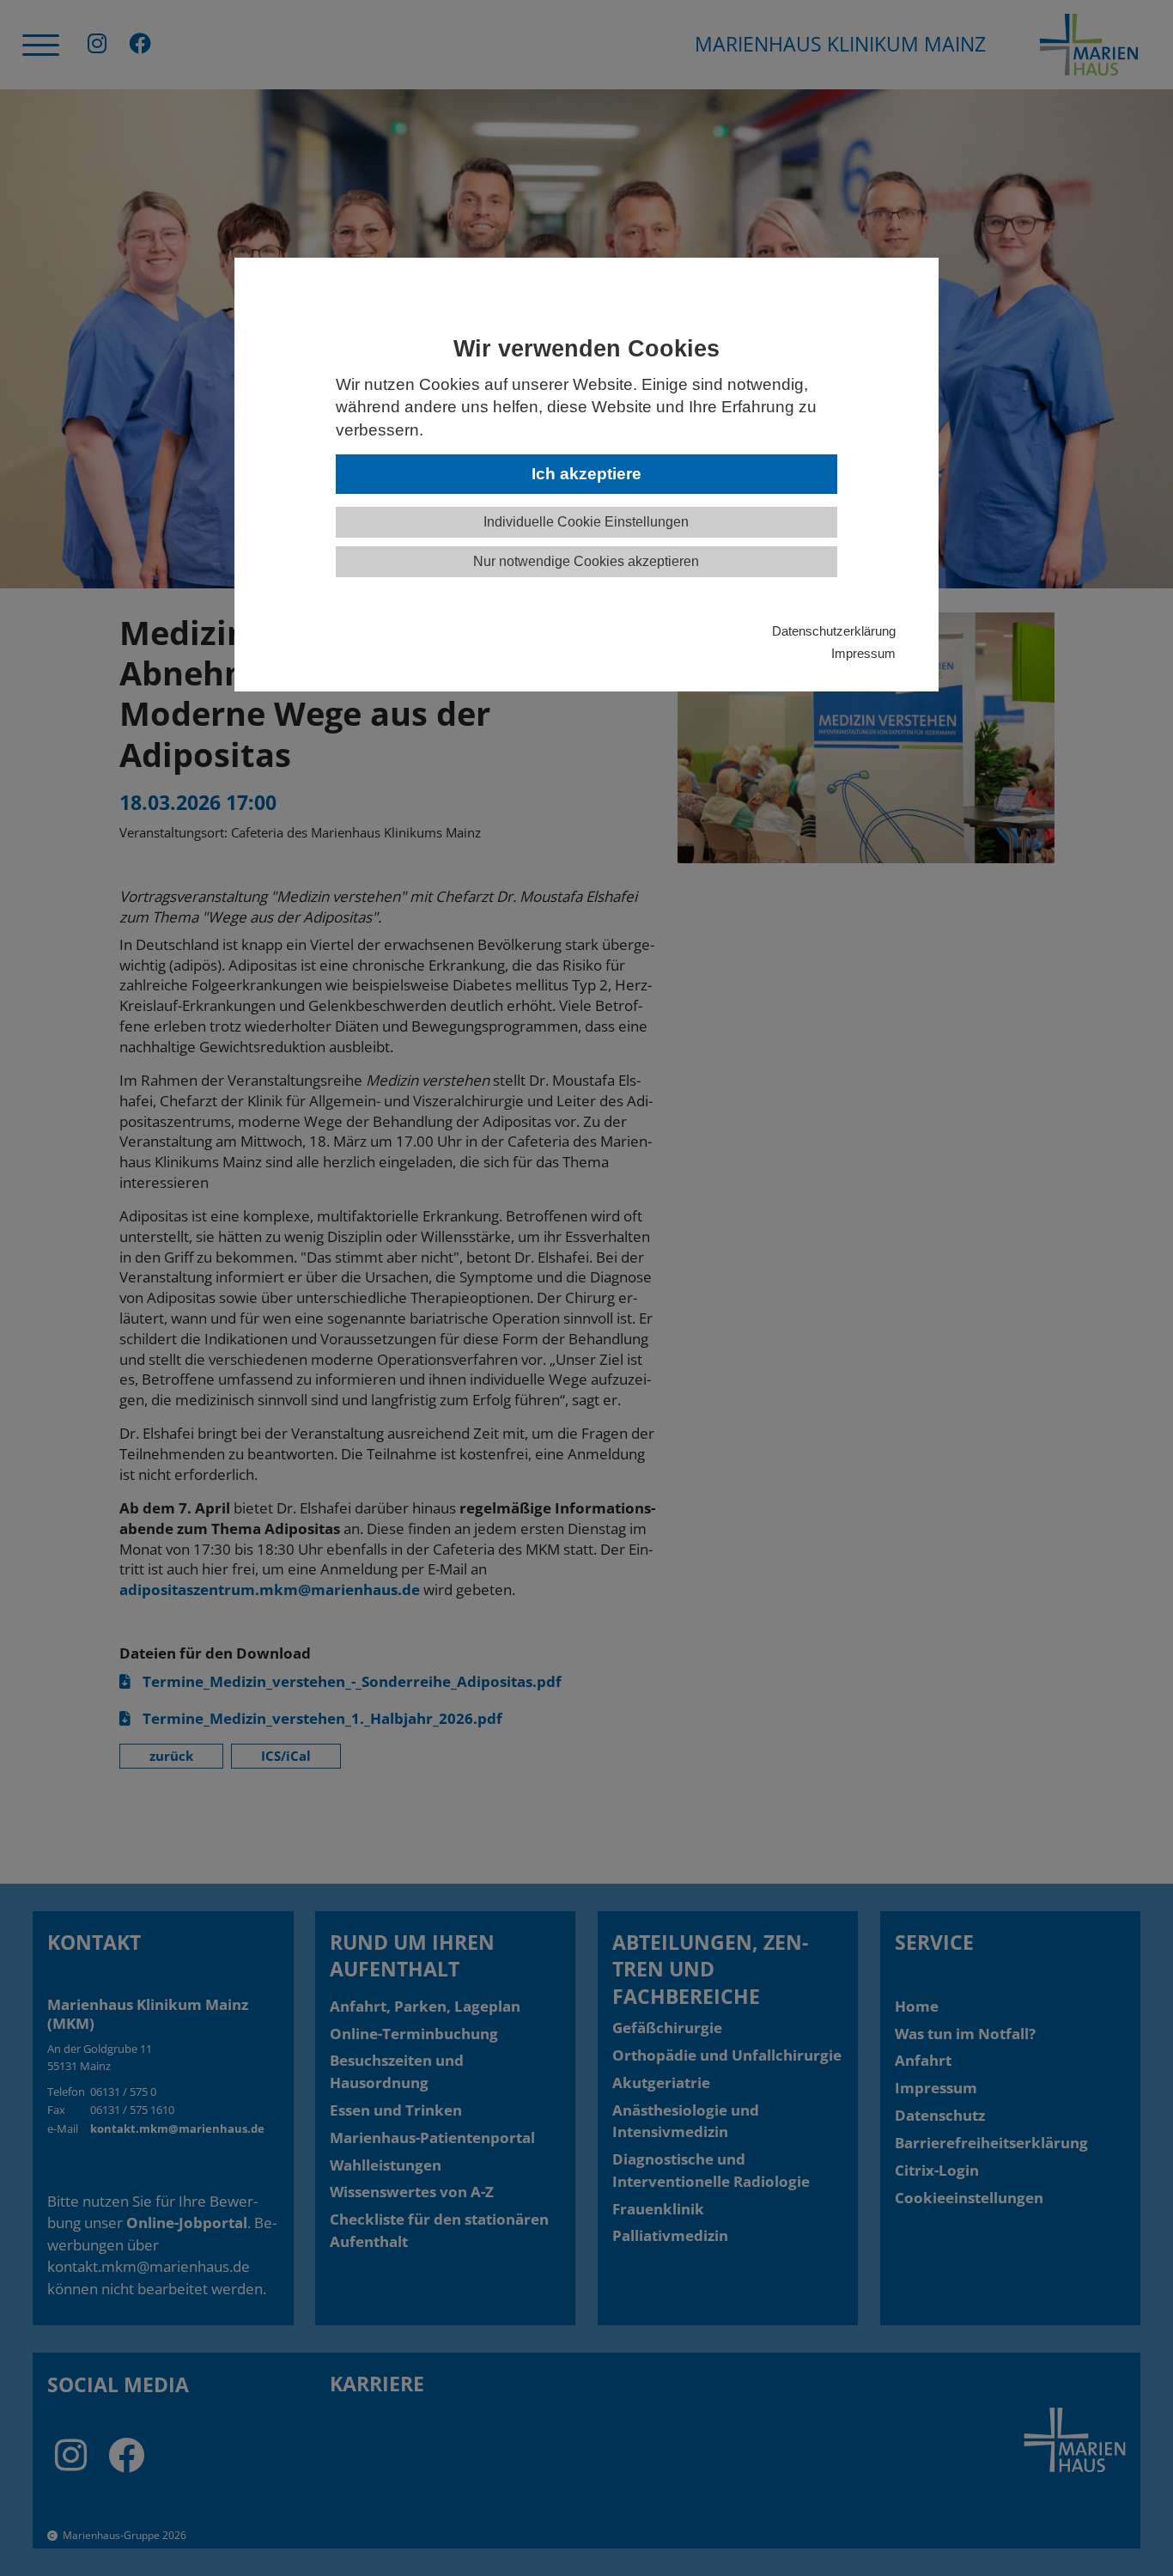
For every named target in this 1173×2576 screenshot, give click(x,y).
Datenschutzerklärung (834, 631)
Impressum (863, 653)
